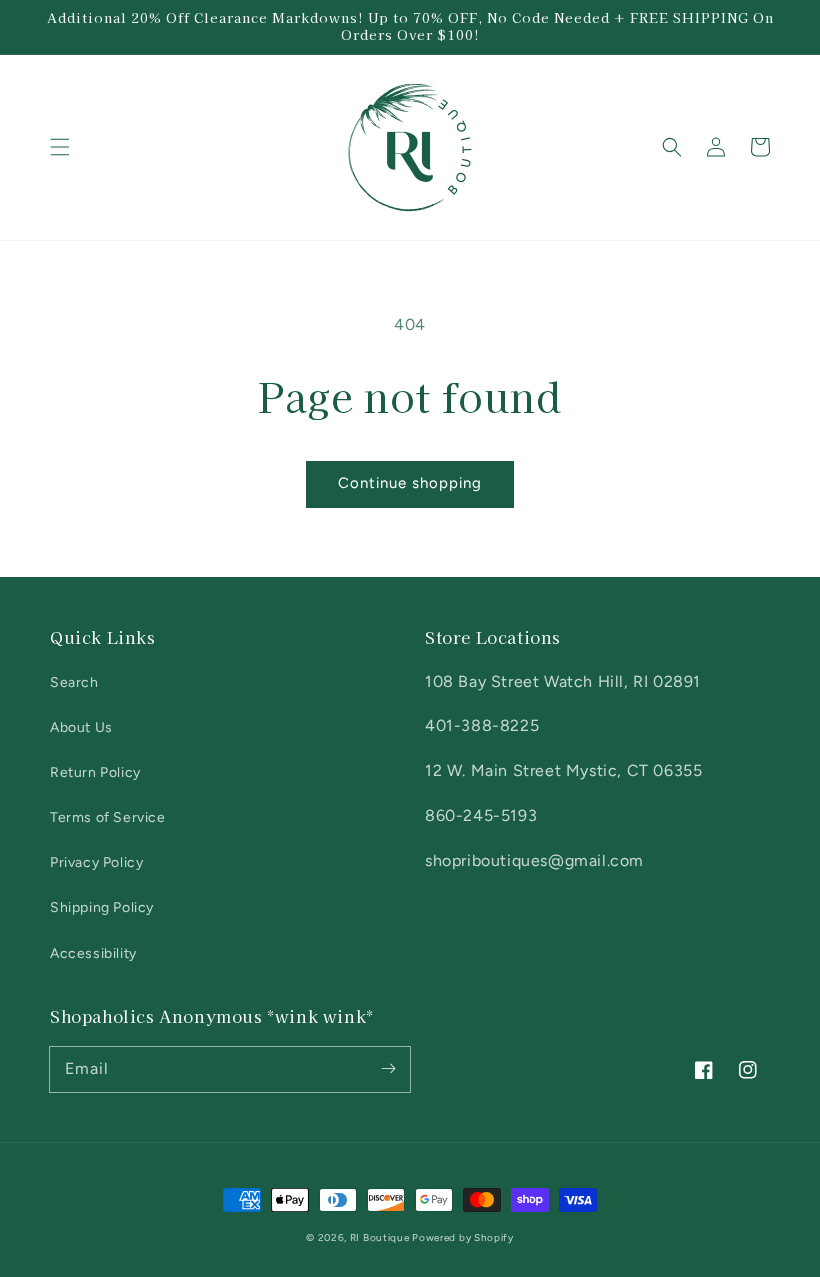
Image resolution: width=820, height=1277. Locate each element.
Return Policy (95, 772)
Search (74, 682)
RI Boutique (381, 1237)
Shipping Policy (102, 907)
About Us (81, 727)
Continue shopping (410, 483)
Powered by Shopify (463, 1237)
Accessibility (93, 953)
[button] (60, 147)
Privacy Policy (96, 862)
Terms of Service (108, 817)
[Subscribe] (388, 1069)
